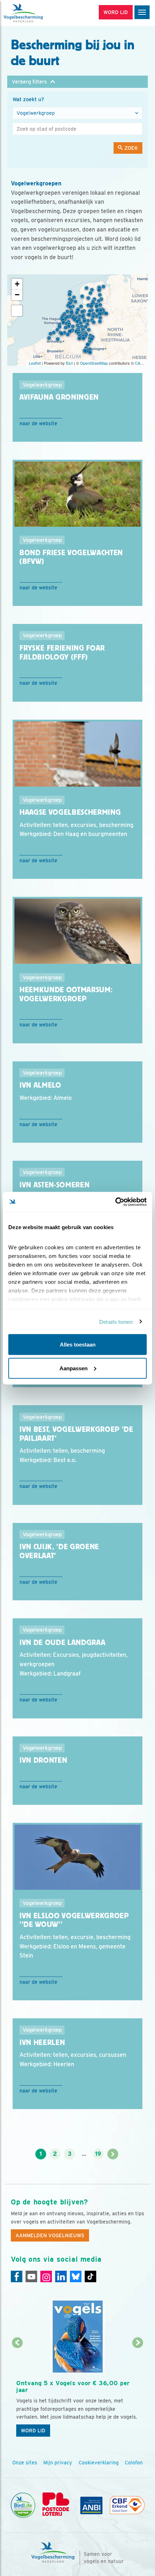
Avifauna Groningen (59, 397)
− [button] (17, 295)
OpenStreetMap (94, 363)
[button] (77, 82)
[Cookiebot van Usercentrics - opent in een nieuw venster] (115, 1202)
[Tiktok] (90, 2276)
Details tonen (116, 1321)
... (84, 2154)
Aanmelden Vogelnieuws (50, 2235)
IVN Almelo (40, 1085)
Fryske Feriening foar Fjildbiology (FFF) (62, 653)
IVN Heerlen (42, 2042)
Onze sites (25, 2463)
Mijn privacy (58, 2463)
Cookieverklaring (99, 2463)
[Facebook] (17, 2276)
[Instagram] (46, 2276)
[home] (36, 13)
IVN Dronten (43, 1760)
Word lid (33, 2431)
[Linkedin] (61, 2276)
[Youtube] (31, 2276)
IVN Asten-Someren (54, 1185)
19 (98, 2154)
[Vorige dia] (17, 2392)
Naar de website (38, 423)
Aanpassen (74, 1368)
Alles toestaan (78, 1345)
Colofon (134, 2463)
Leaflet (35, 363)
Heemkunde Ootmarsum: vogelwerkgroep (66, 994)
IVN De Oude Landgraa (62, 1642)
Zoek (130, 148)
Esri (69, 363)
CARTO (142, 363)
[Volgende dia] (138, 2392)
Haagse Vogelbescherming (70, 812)
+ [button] (17, 284)
